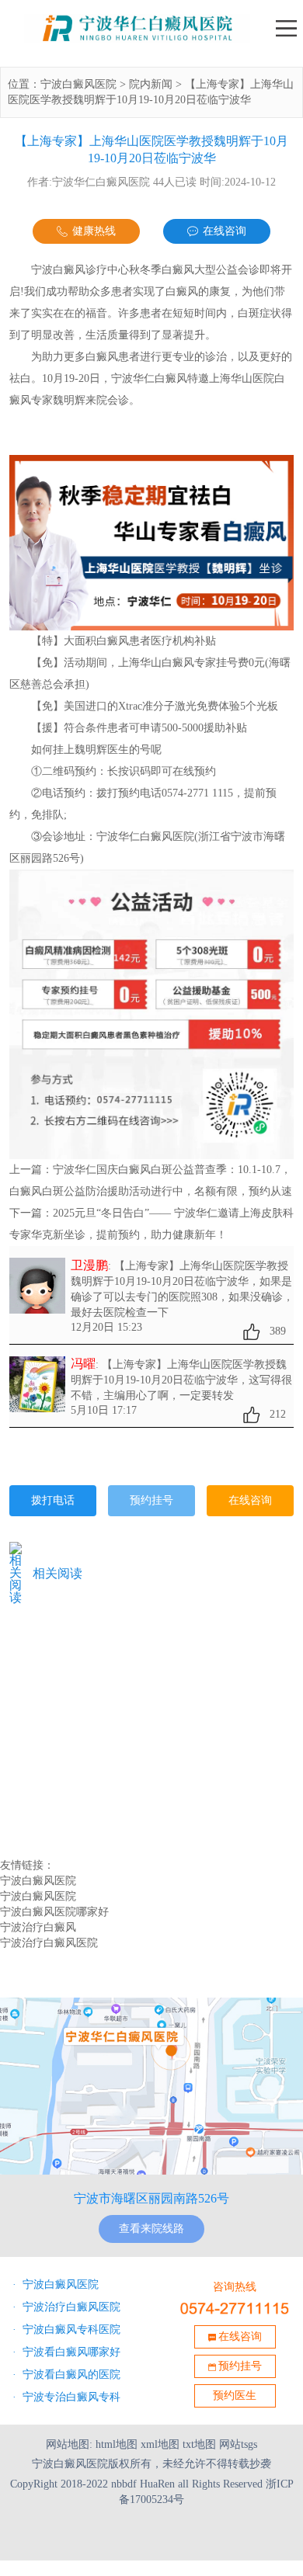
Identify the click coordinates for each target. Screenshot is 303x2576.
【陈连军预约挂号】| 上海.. (80, 1665)
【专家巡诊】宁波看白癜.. (77, 1731)
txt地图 (199, 2444)
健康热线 (94, 231)
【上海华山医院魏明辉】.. (77, 1747)
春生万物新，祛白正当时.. (77, 1763)
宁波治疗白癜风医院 (49, 1943)
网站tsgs (238, 2444)
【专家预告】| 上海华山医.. (80, 1698)
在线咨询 (225, 231)
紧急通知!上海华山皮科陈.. (79, 1779)
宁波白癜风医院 (78, 84)
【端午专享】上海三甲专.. (77, 1682)
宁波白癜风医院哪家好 (54, 1912)
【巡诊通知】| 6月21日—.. (78, 1649)
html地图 (117, 2444)
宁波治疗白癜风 (38, 1927)
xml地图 (160, 2444)
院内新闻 (151, 84)
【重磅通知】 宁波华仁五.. (79, 1714)
